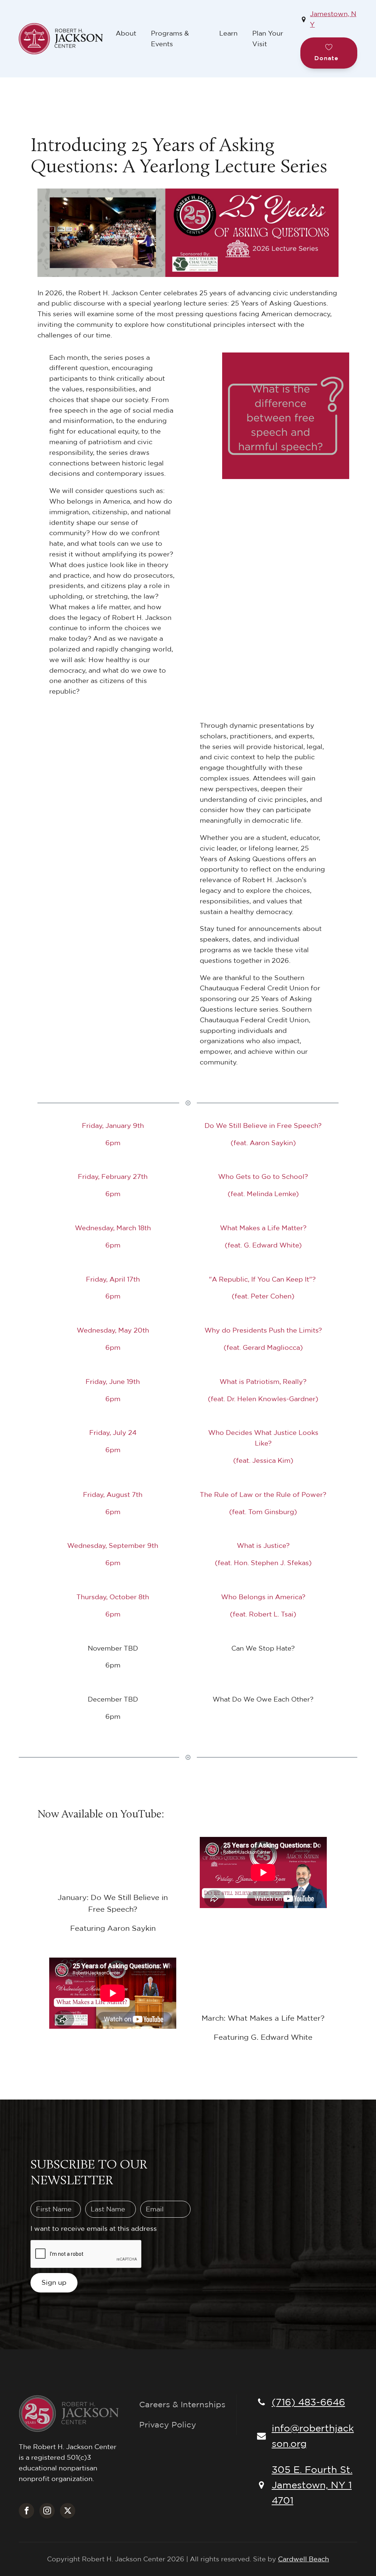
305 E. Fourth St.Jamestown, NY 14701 (312, 2484)
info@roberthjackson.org (313, 2436)
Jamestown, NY (333, 19)
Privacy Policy (168, 2425)
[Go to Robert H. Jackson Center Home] (63, 39)
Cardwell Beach (303, 2559)
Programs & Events (170, 39)
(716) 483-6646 (308, 2402)
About (126, 33)
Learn (228, 33)
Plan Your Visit (268, 39)
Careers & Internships (182, 2404)
